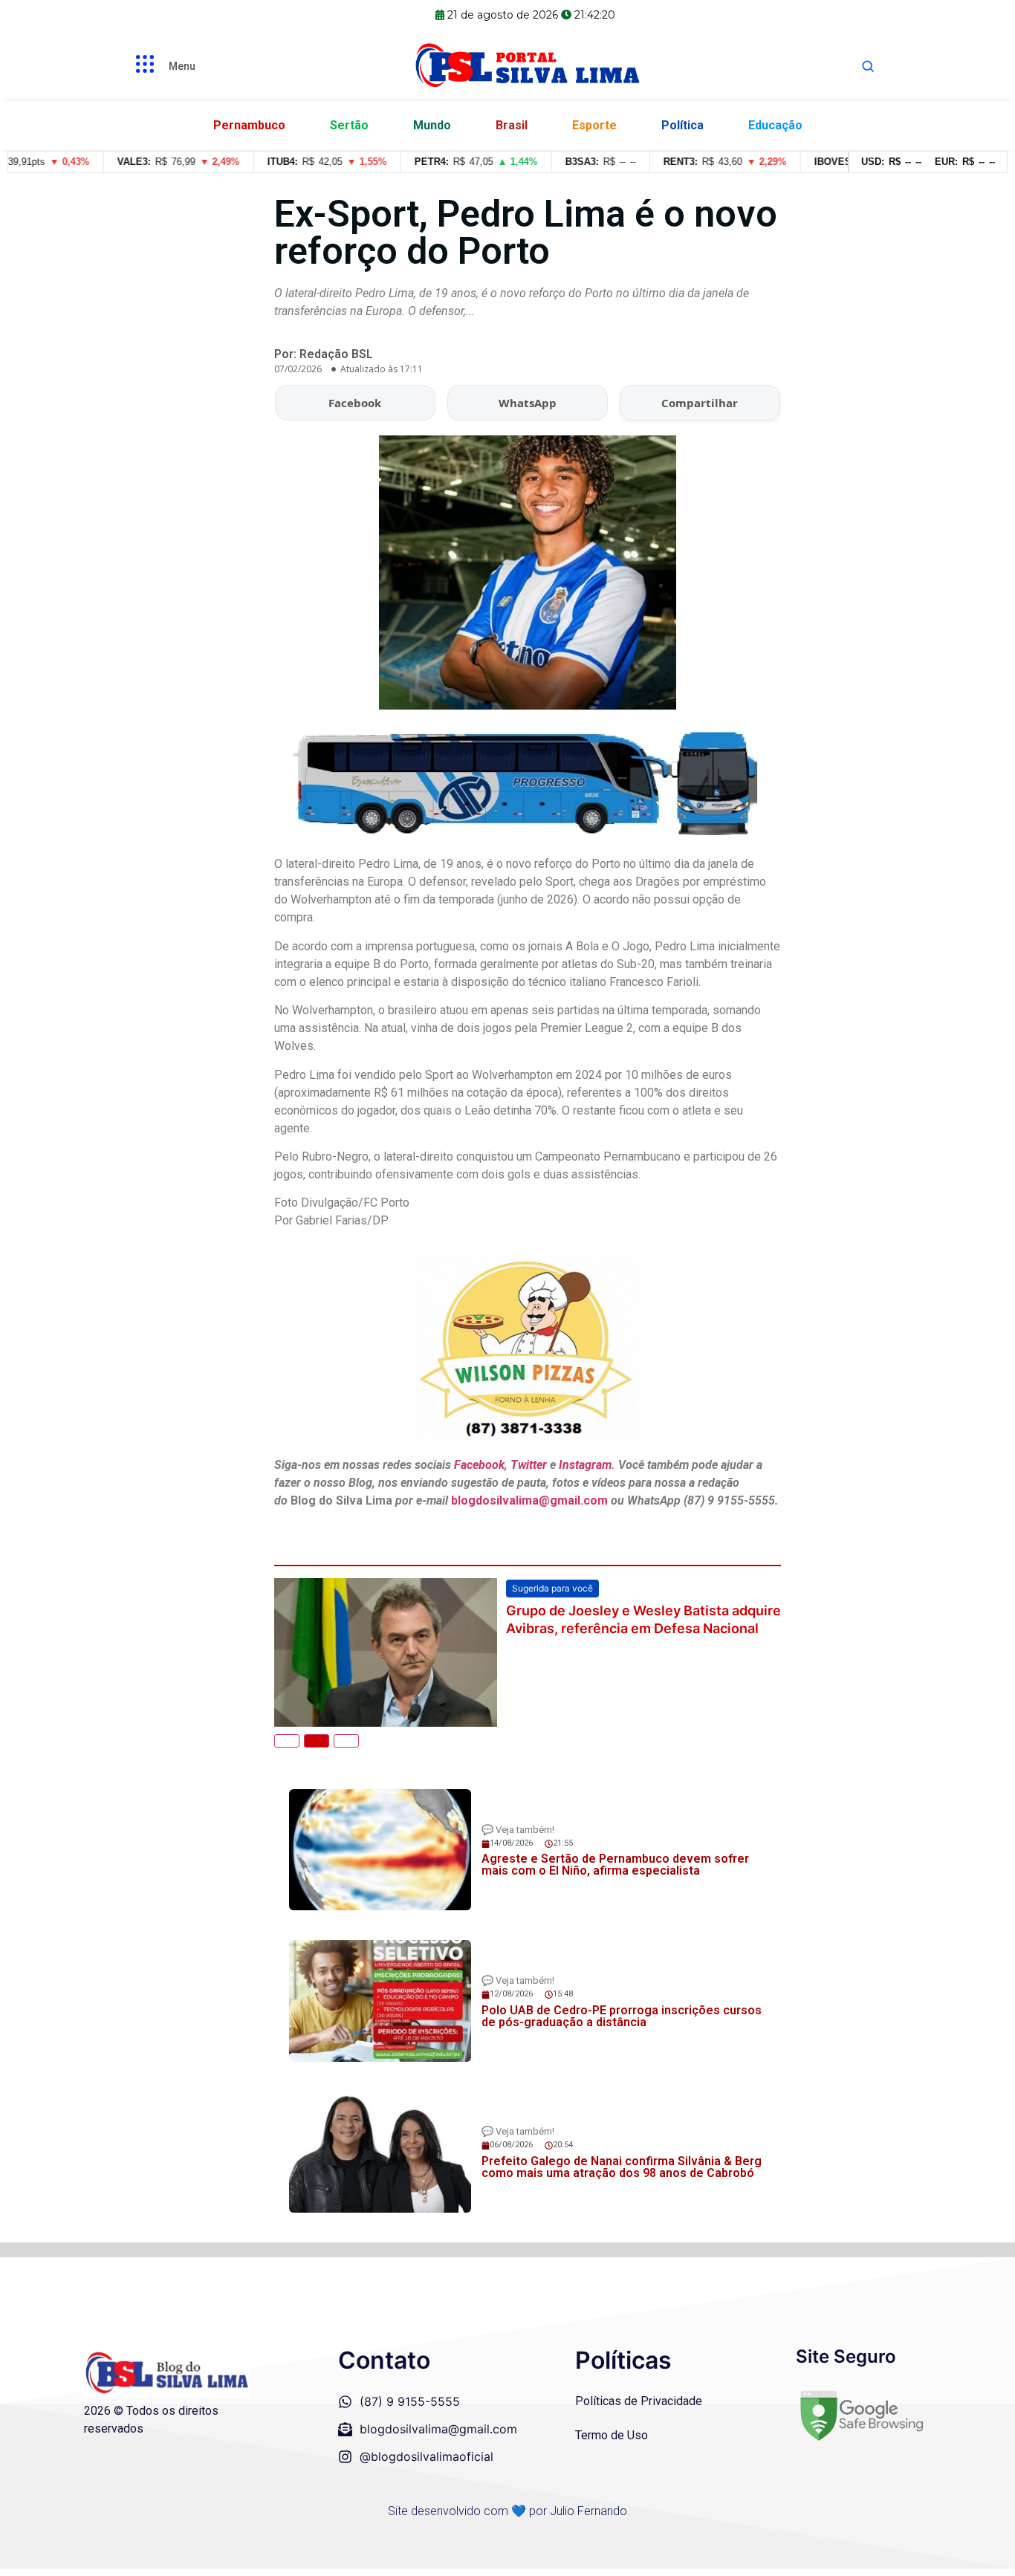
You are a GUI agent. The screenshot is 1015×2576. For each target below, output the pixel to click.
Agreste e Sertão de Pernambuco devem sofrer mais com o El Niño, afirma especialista (615, 1865)
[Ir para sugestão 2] (317, 1741)
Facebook (355, 403)
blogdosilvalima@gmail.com (531, 1500)
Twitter (529, 1465)
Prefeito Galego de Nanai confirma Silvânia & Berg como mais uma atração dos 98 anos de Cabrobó (622, 2167)
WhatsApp (528, 403)
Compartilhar (700, 403)
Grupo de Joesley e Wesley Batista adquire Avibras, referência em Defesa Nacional (643, 1619)
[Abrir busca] (868, 66)
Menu (182, 66)
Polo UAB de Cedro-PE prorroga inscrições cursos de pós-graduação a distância (622, 2016)
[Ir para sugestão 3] (346, 1741)
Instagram (585, 1465)
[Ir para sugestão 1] (287, 1741)
